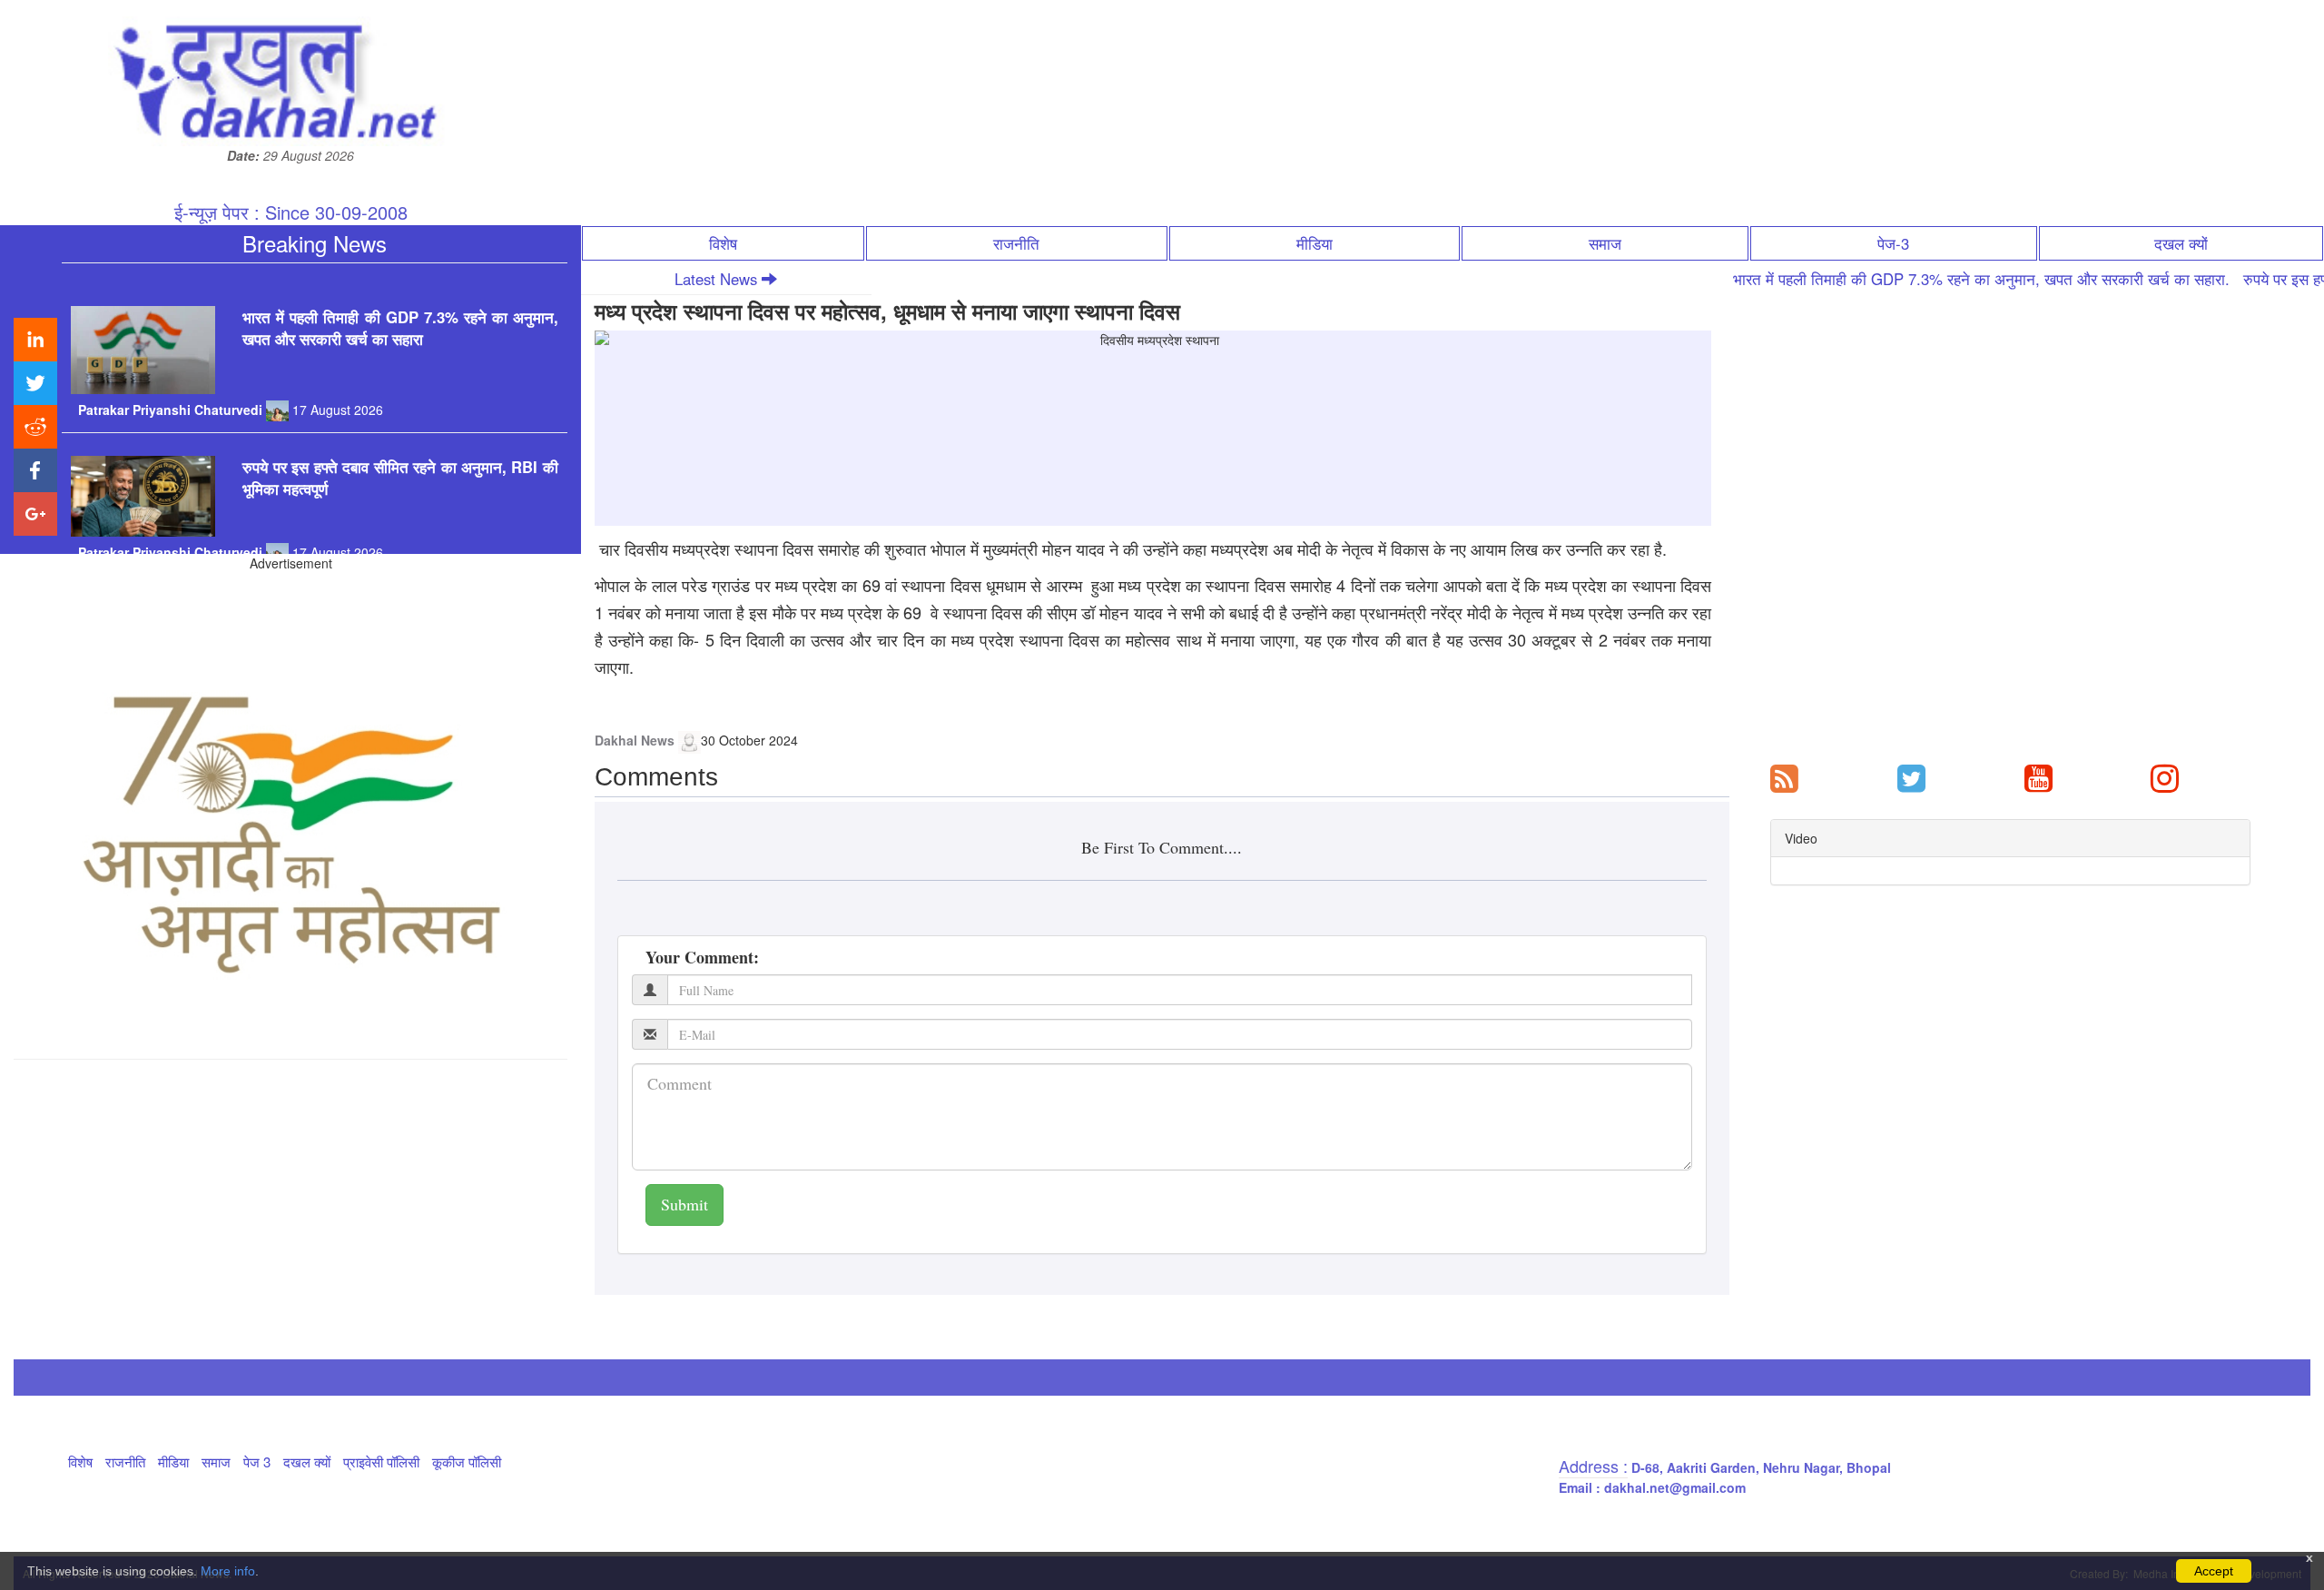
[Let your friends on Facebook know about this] (35, 470)
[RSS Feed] (1784, 776)
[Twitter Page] (1911, 776)
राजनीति (1016, 243)
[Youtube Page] (2038, 776)
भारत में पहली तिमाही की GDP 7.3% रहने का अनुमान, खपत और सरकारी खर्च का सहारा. (1909, 279)
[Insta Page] (2165, 776)
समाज (1605, 243)
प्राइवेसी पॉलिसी (381, 1462)
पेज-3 (1893, 243)
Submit (684, 1204)
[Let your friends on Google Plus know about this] (35, 514)
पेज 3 (257, 1462)
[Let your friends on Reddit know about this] (35, 427)
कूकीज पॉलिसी (467, 1462)
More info (228, 1571)
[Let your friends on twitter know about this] (35, 383)
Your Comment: (702, 957)
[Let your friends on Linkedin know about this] (35, 340)
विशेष (723, 243)
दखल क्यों (2181, 243)
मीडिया (1315, 243)
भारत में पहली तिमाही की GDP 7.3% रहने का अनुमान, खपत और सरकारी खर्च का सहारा (400, 295)
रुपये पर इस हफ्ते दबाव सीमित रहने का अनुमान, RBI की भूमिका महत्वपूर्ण (400, 445)
